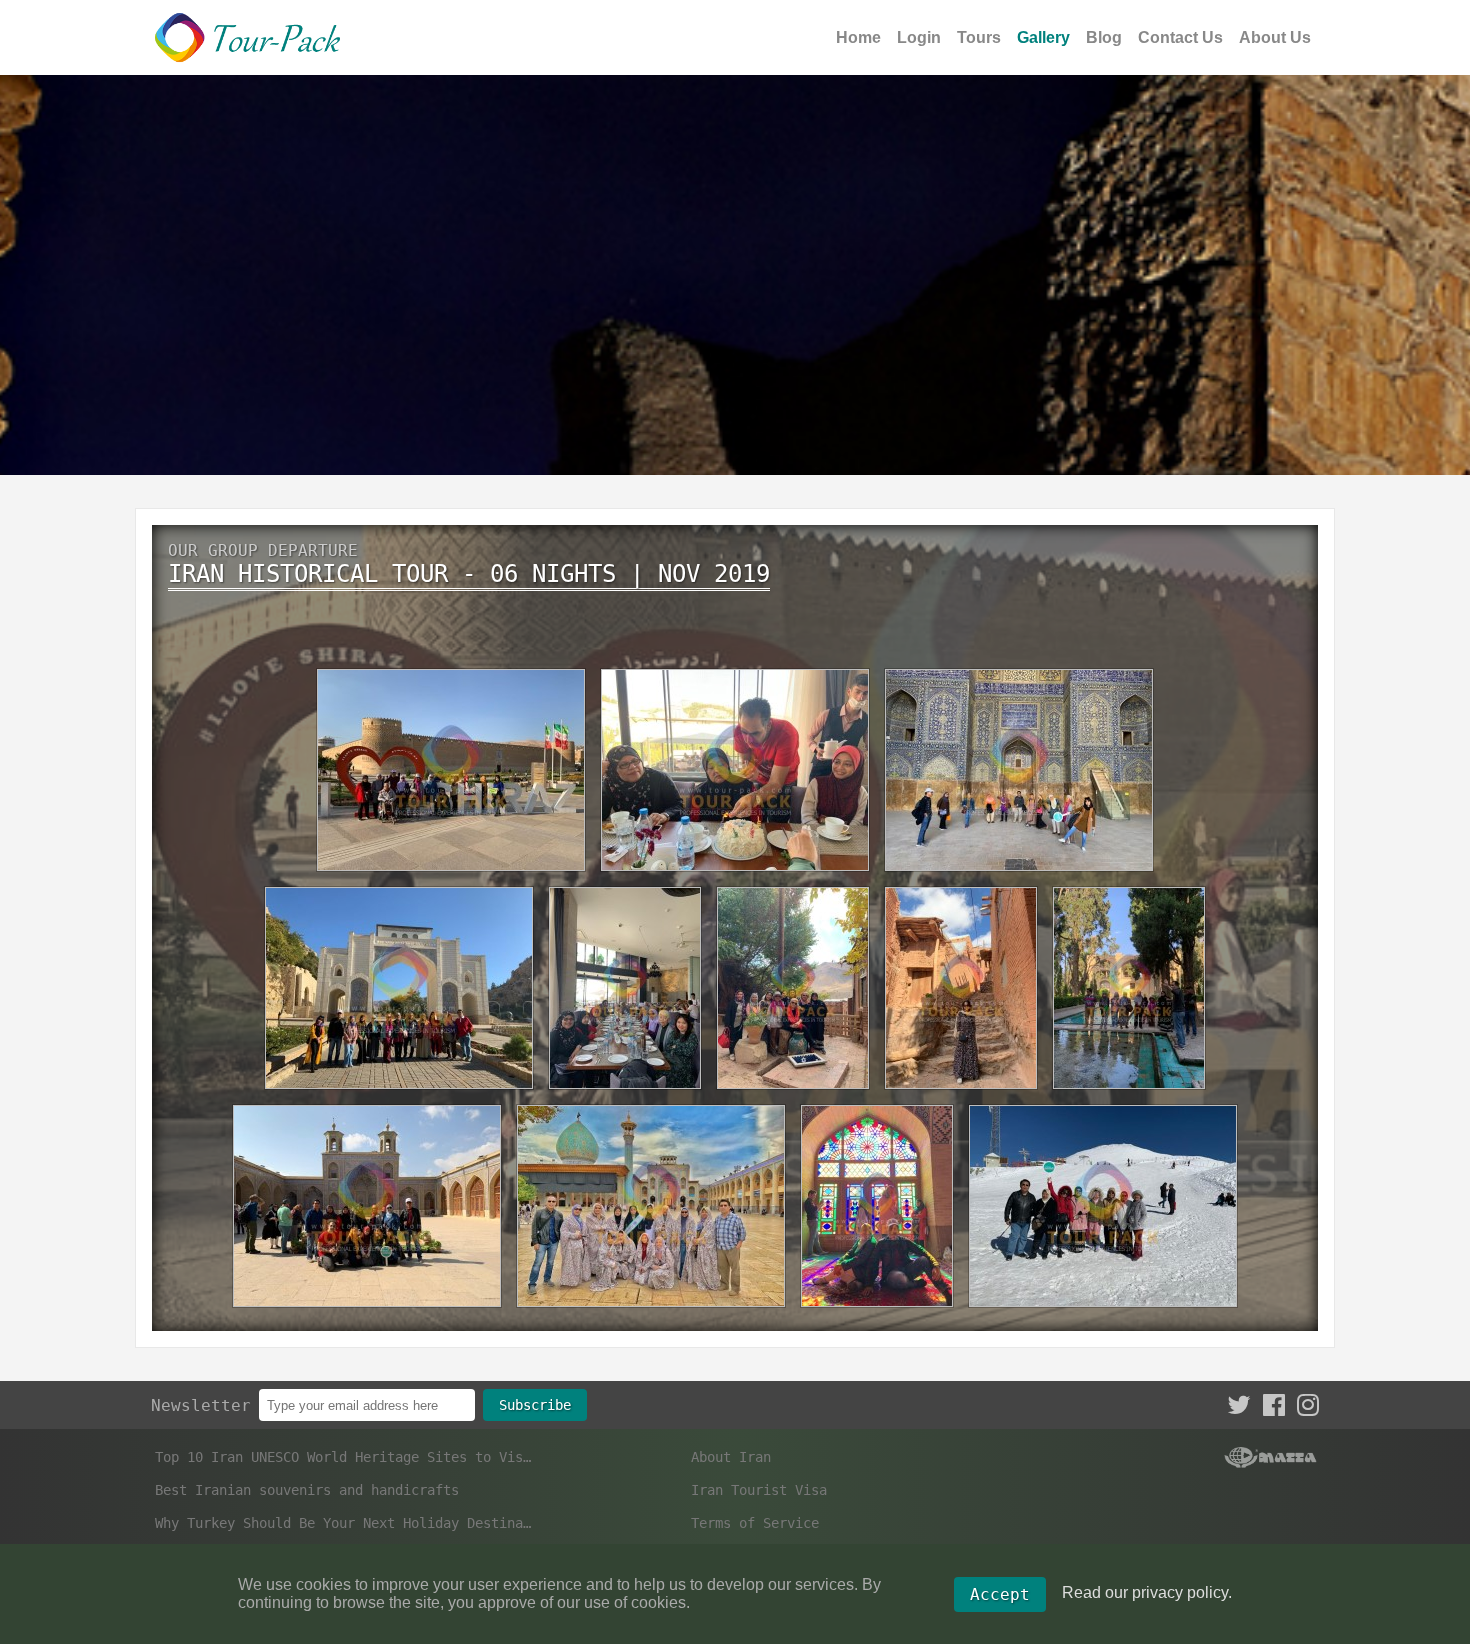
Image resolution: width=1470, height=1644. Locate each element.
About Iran (731, 1457)
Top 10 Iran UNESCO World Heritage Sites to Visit (343, 1457)
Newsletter (201, 1405)
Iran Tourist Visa (759, 1490)
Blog (1104, 37)
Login (919, 37)
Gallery (1043, 37)
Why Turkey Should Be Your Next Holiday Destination (343, 1523)
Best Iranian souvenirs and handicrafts (307, 1490)
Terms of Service (755, 1523)
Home (858, 37)
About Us (1275, 37)
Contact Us (1180, 37)
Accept (1000, 1594)
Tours (979, 37)
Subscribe (535, 1405)
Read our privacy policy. (1147, 1592)
